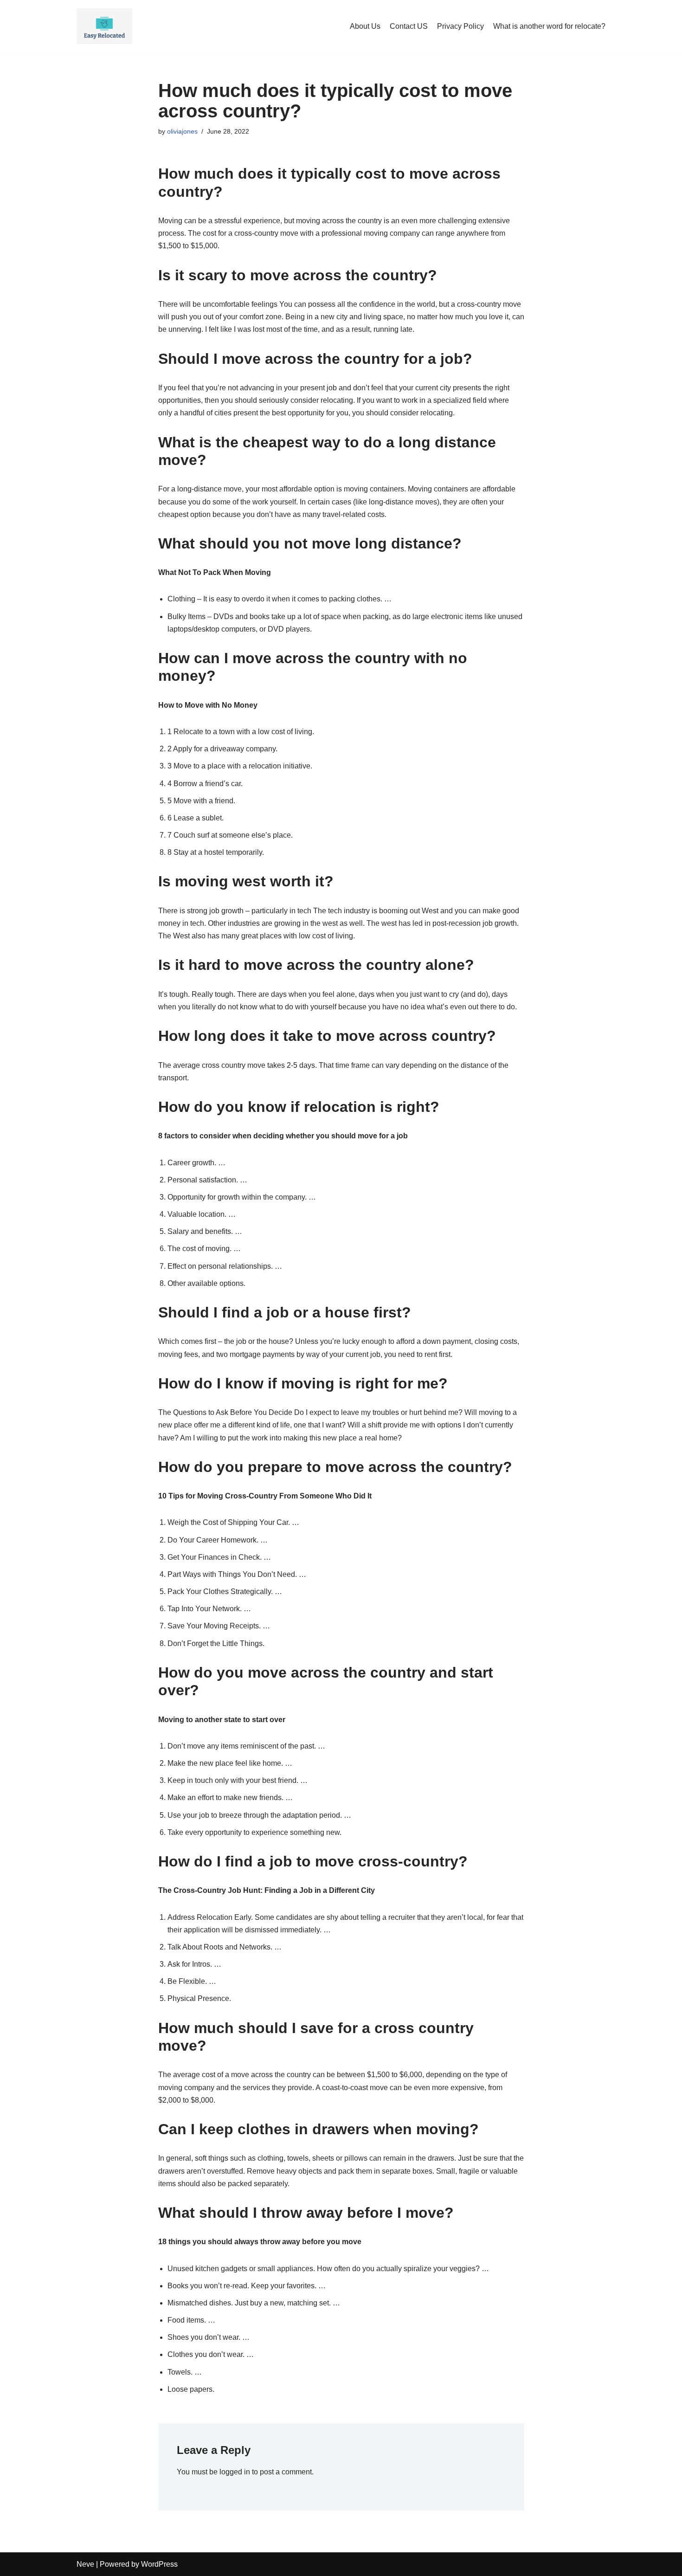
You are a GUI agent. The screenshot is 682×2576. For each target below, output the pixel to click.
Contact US (409, 26)
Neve (85, 2564)
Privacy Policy (460, 26)
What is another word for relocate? (549, 26)
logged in (235, 2472)
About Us (365, 26)
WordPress (159, 2564)
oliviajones (182, 131)
